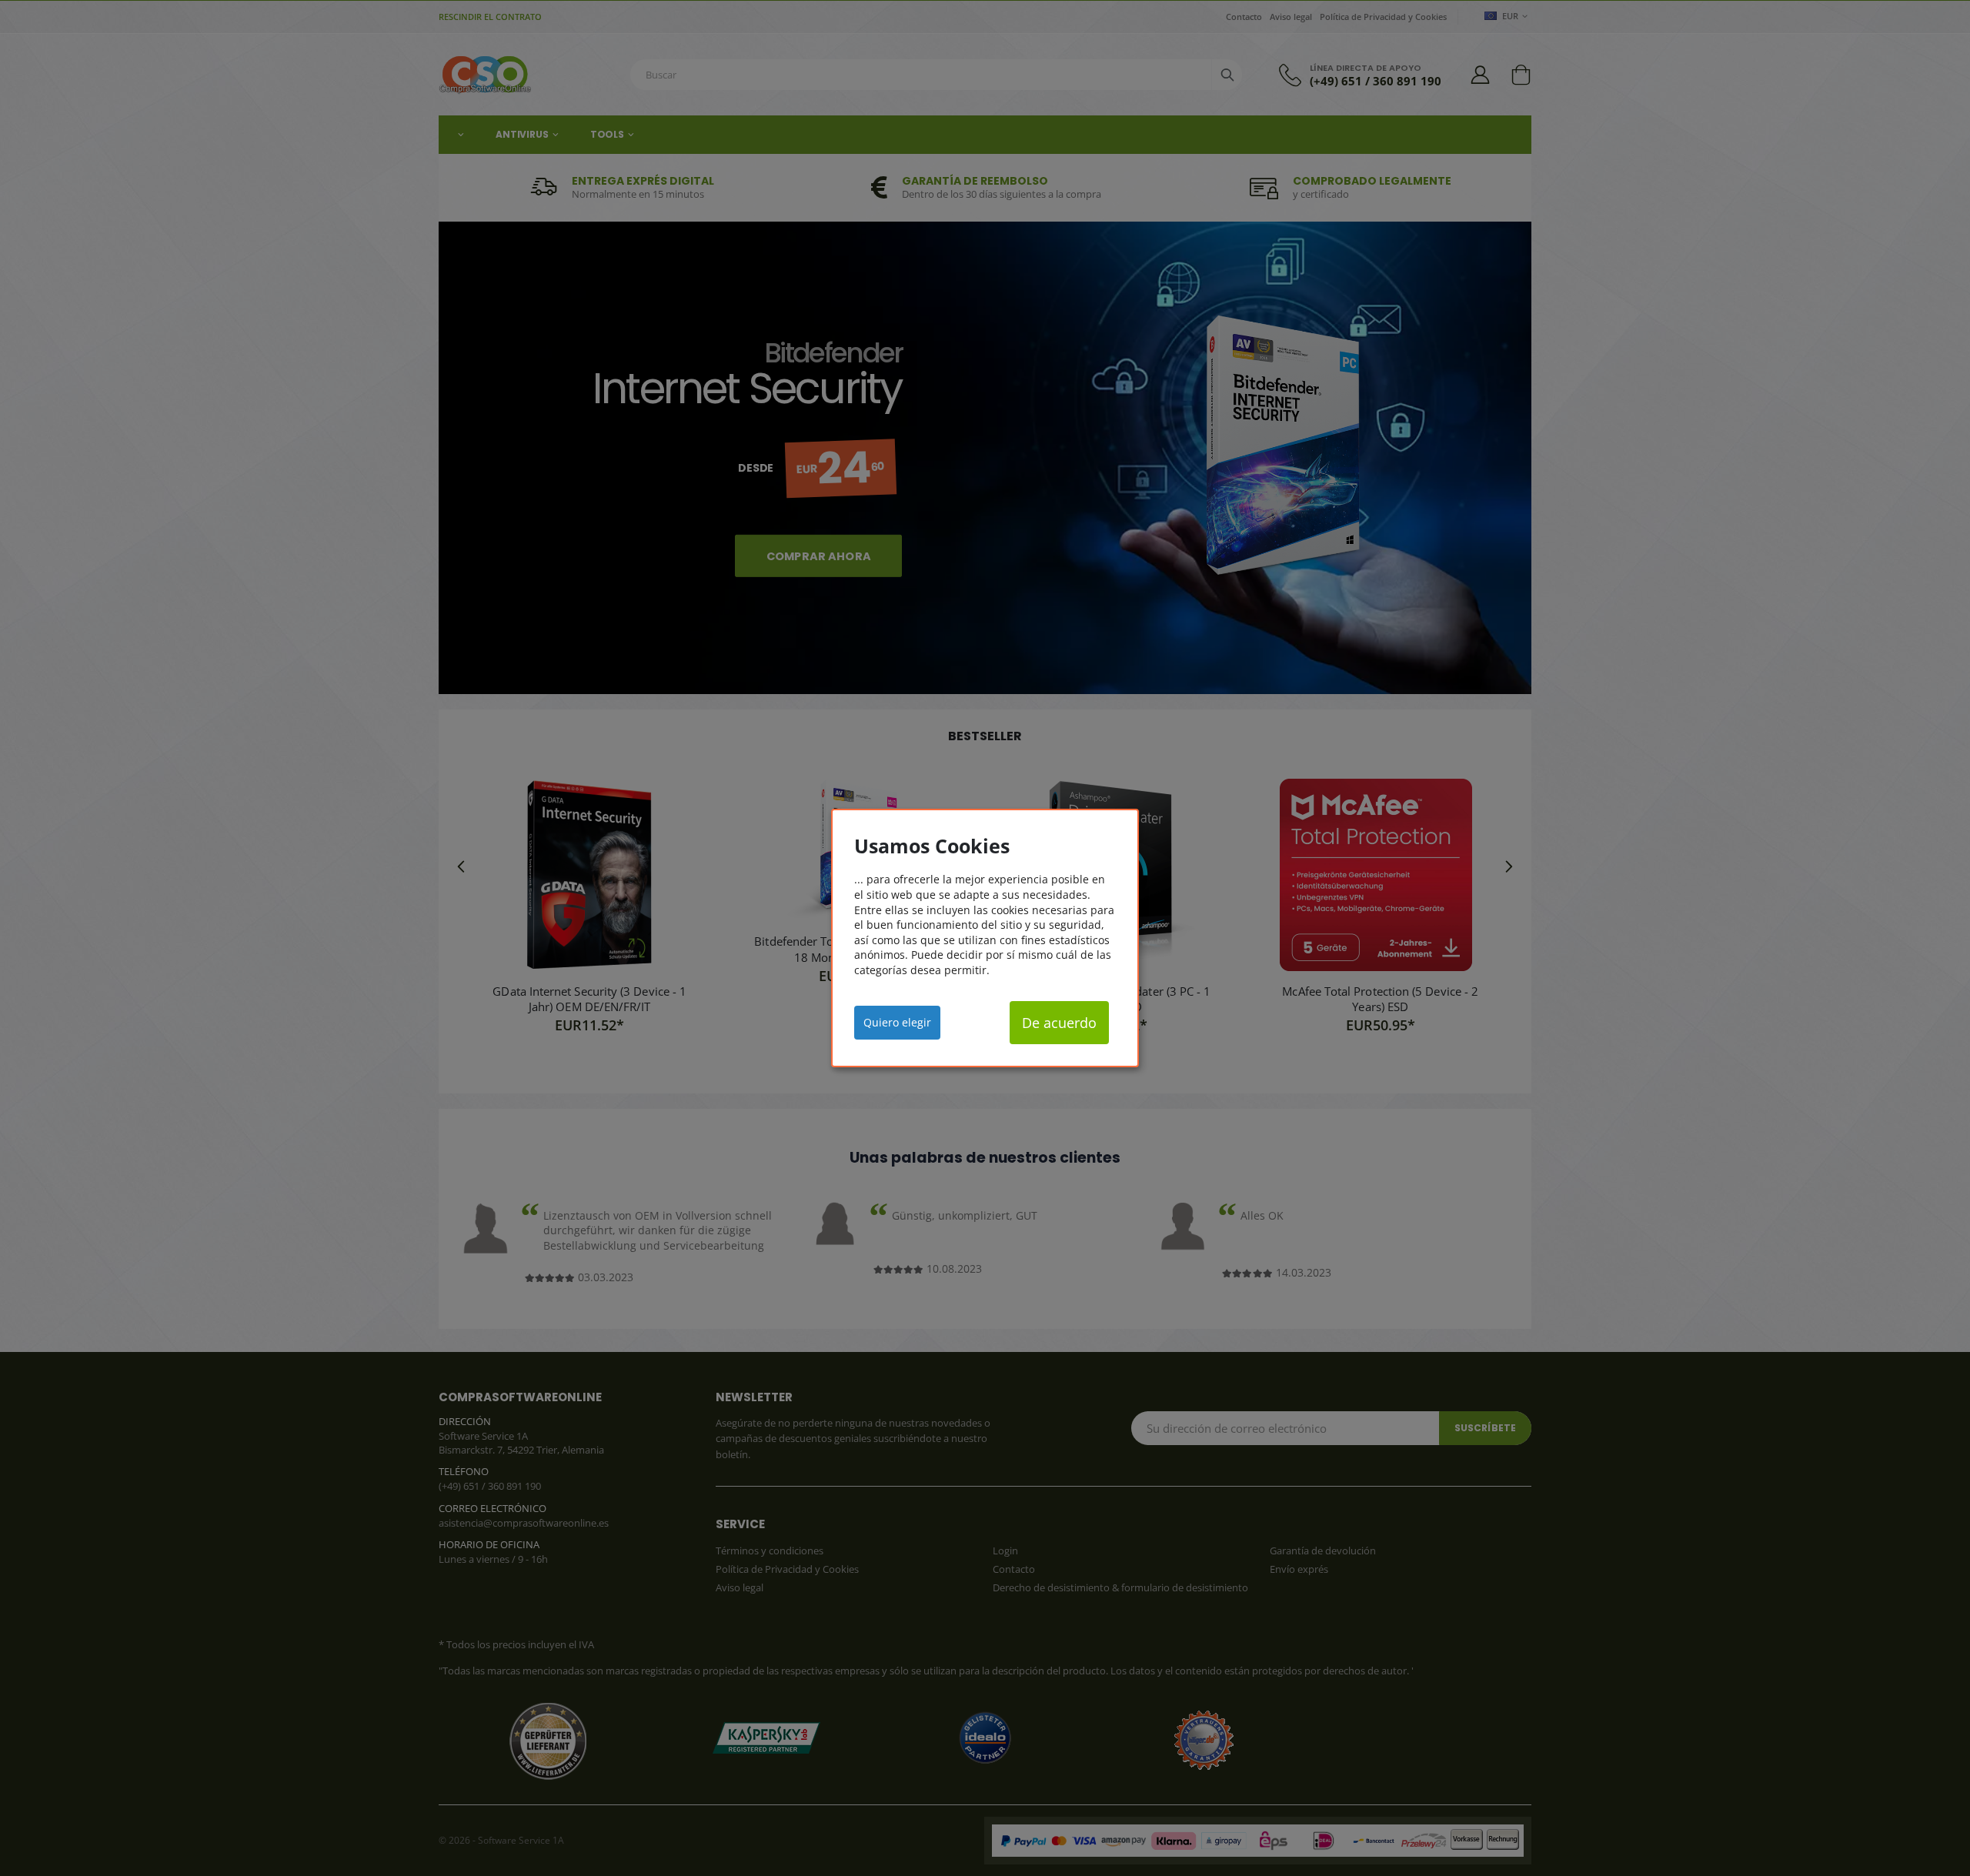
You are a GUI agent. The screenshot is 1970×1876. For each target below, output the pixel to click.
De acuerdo (1059, 1023)
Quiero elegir (897, 1022)
